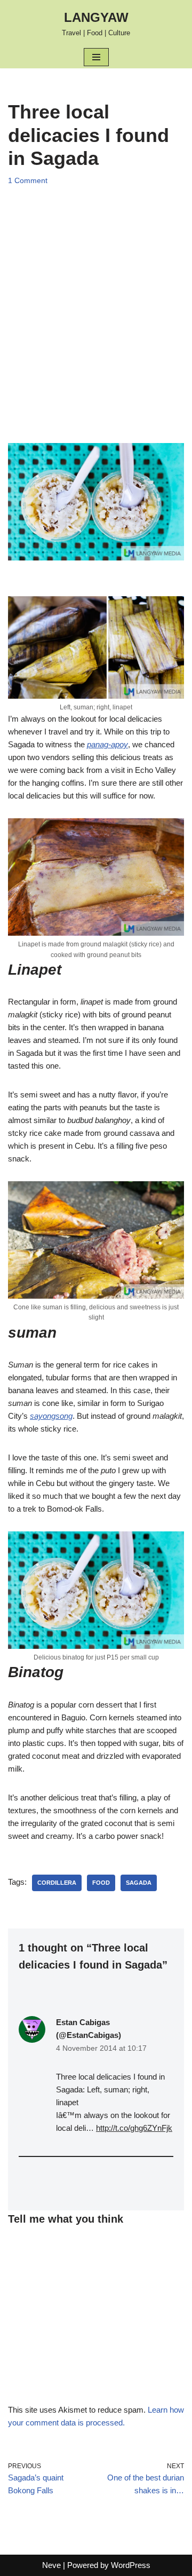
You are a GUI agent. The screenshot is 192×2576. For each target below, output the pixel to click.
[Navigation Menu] (96, 57)
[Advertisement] (96, 315)
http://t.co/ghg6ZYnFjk (134, 2128)
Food (101, 1883)
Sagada (139, 1883)
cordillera (57, 1883)
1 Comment (28, 181)
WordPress (131, 2565)
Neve (51, 2565)
